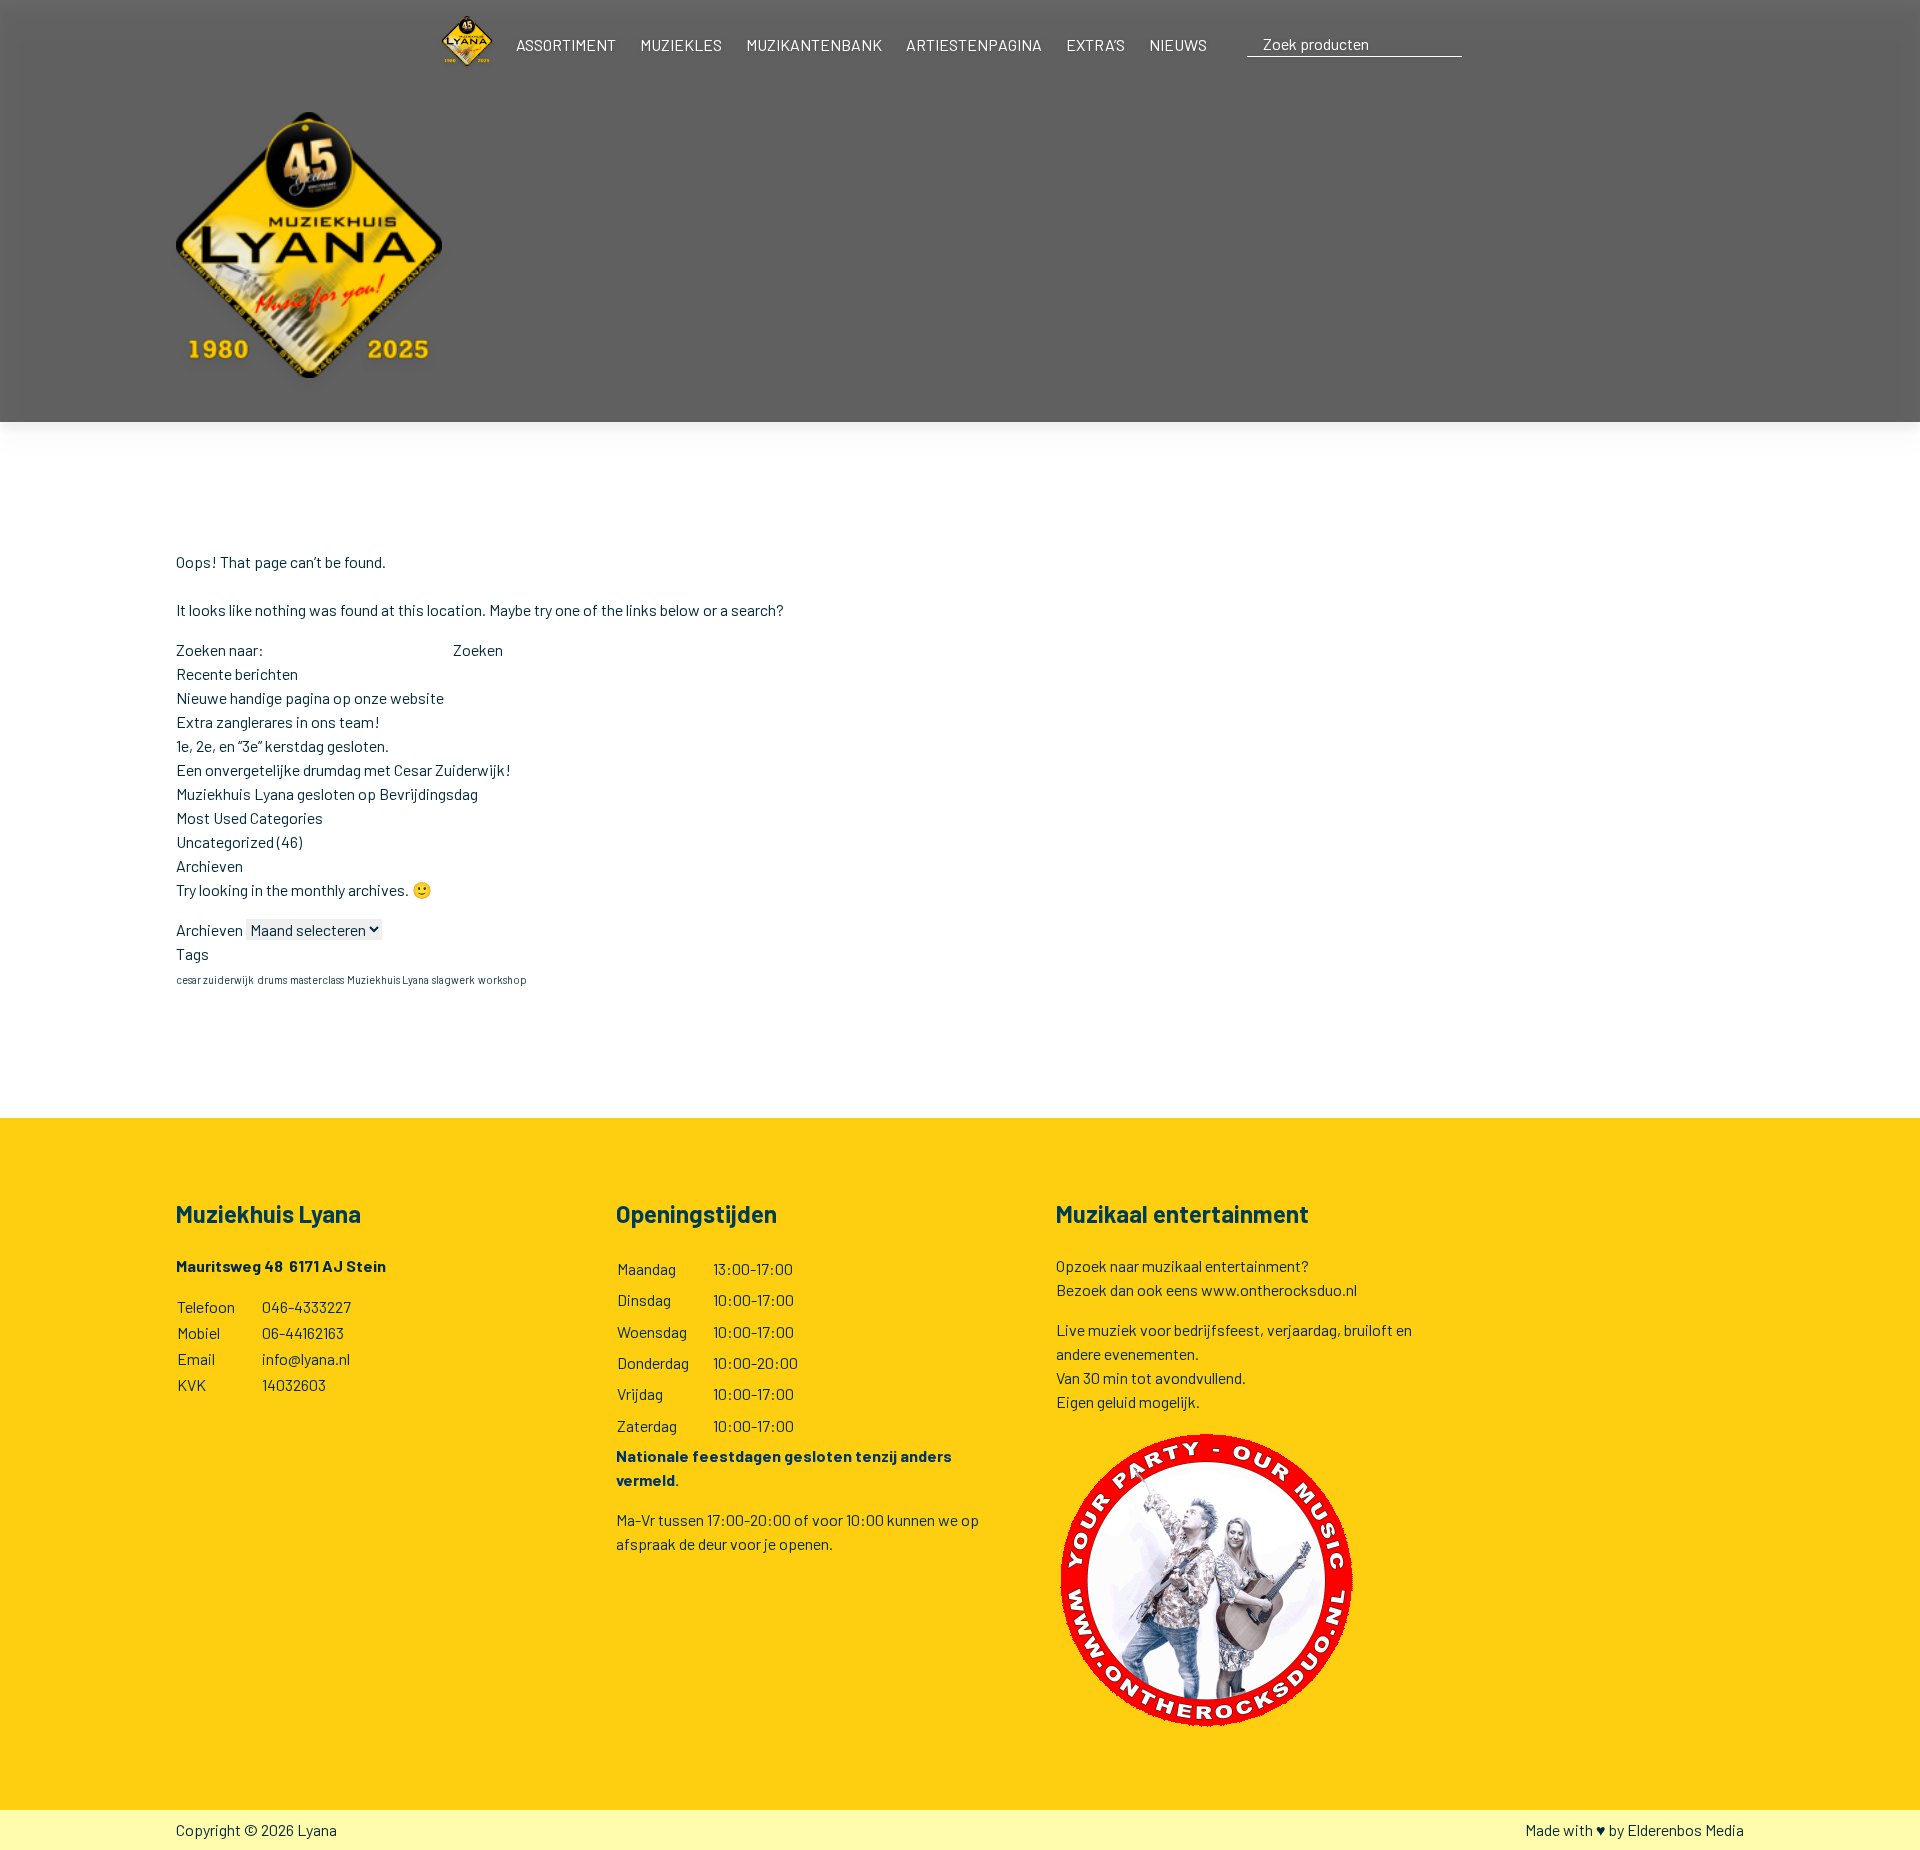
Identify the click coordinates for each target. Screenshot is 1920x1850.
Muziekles (681, 44)
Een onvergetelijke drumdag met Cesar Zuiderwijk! (343, 769)
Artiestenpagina (974, 44)
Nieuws (1178, 44)
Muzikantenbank (814, 44)
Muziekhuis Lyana (388, 979)
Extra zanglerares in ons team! (278, 721)
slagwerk (453, 979)
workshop (502, 979)
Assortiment (566, 44)
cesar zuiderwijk (215, 979)
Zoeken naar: (220, 649)
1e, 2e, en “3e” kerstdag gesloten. (282, 745)
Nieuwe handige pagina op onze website (310, 697)
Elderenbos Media (1685, 1829)
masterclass (317, 979)
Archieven (209, 929)
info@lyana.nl (306, 1358)
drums (272, 979)
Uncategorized (225, 841)
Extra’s (1095, 44)
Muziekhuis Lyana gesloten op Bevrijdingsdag (327, 793)
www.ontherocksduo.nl (1279, 1289)
